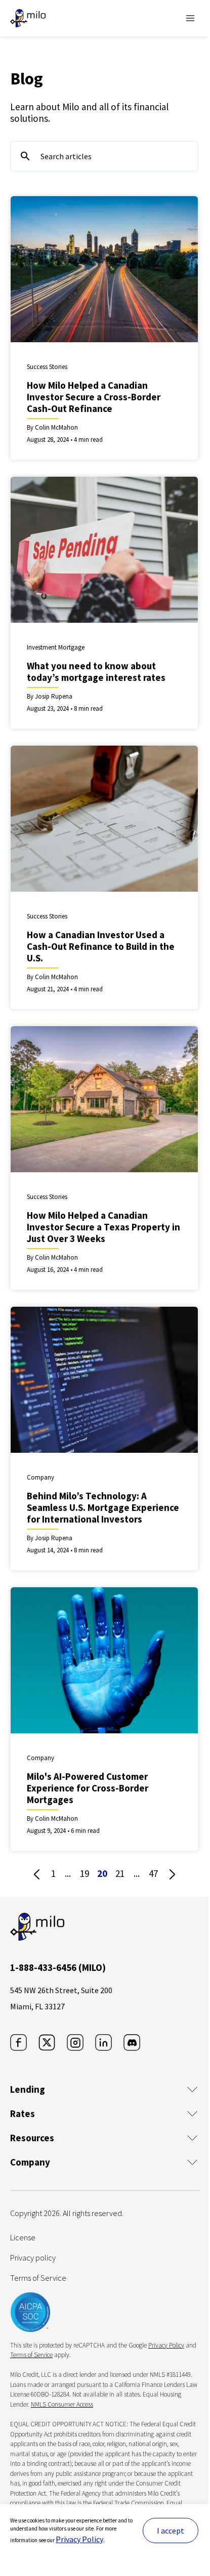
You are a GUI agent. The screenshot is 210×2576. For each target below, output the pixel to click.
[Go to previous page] (37, 1874)
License (23, 2237)
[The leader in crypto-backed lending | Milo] (28, 18)
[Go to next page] (172, 1874)
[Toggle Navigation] (190, 18)
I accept (171, 2531)
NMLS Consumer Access (62, 2404)
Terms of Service (38, 2278)
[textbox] (104, 156)
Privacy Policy (79, 2539)
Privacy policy (33, 2258)
